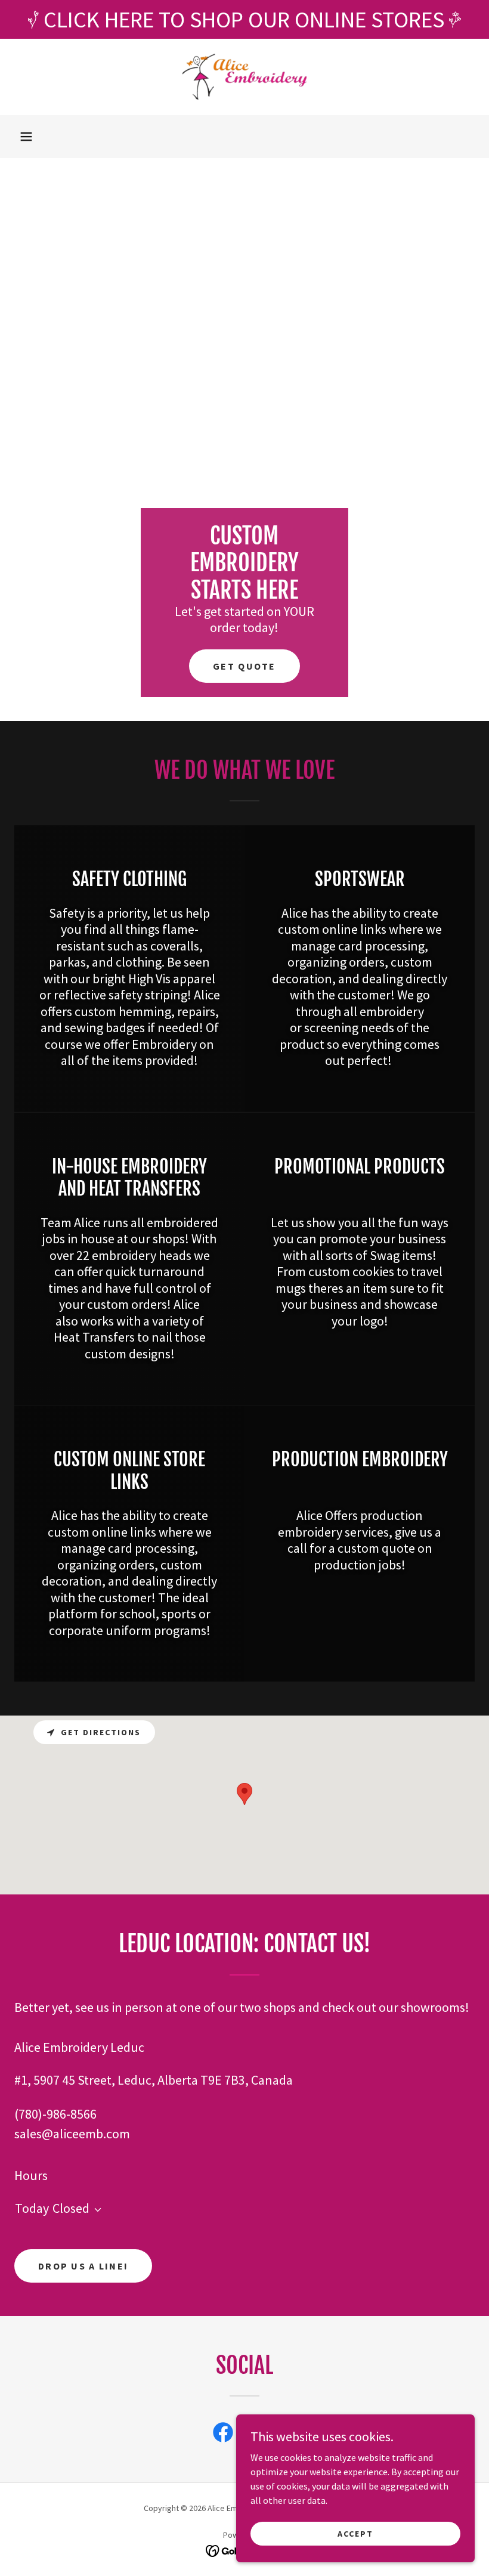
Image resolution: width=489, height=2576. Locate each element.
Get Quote (244, 666)
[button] (26, 137)
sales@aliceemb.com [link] (72, 2134)
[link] (244, 77)
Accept (355, 2533)
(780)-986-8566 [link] (55, 2114)
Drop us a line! (83, 2266)
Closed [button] (71, 2208)
